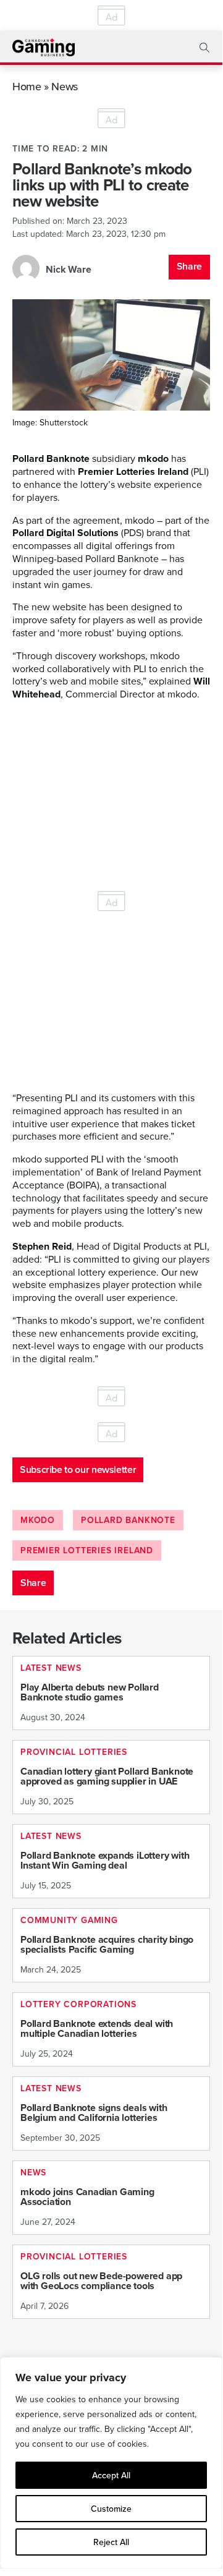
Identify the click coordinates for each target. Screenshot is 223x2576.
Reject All (111, 2542)
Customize (111, 2509)
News (65, 86)
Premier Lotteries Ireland (87, 1550)
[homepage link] (44, 47)
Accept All (111, 2475)
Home (27, 86)
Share (189, 266)
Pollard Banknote (128, 1520)
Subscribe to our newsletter (78, 1469)
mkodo (38, 1520)
